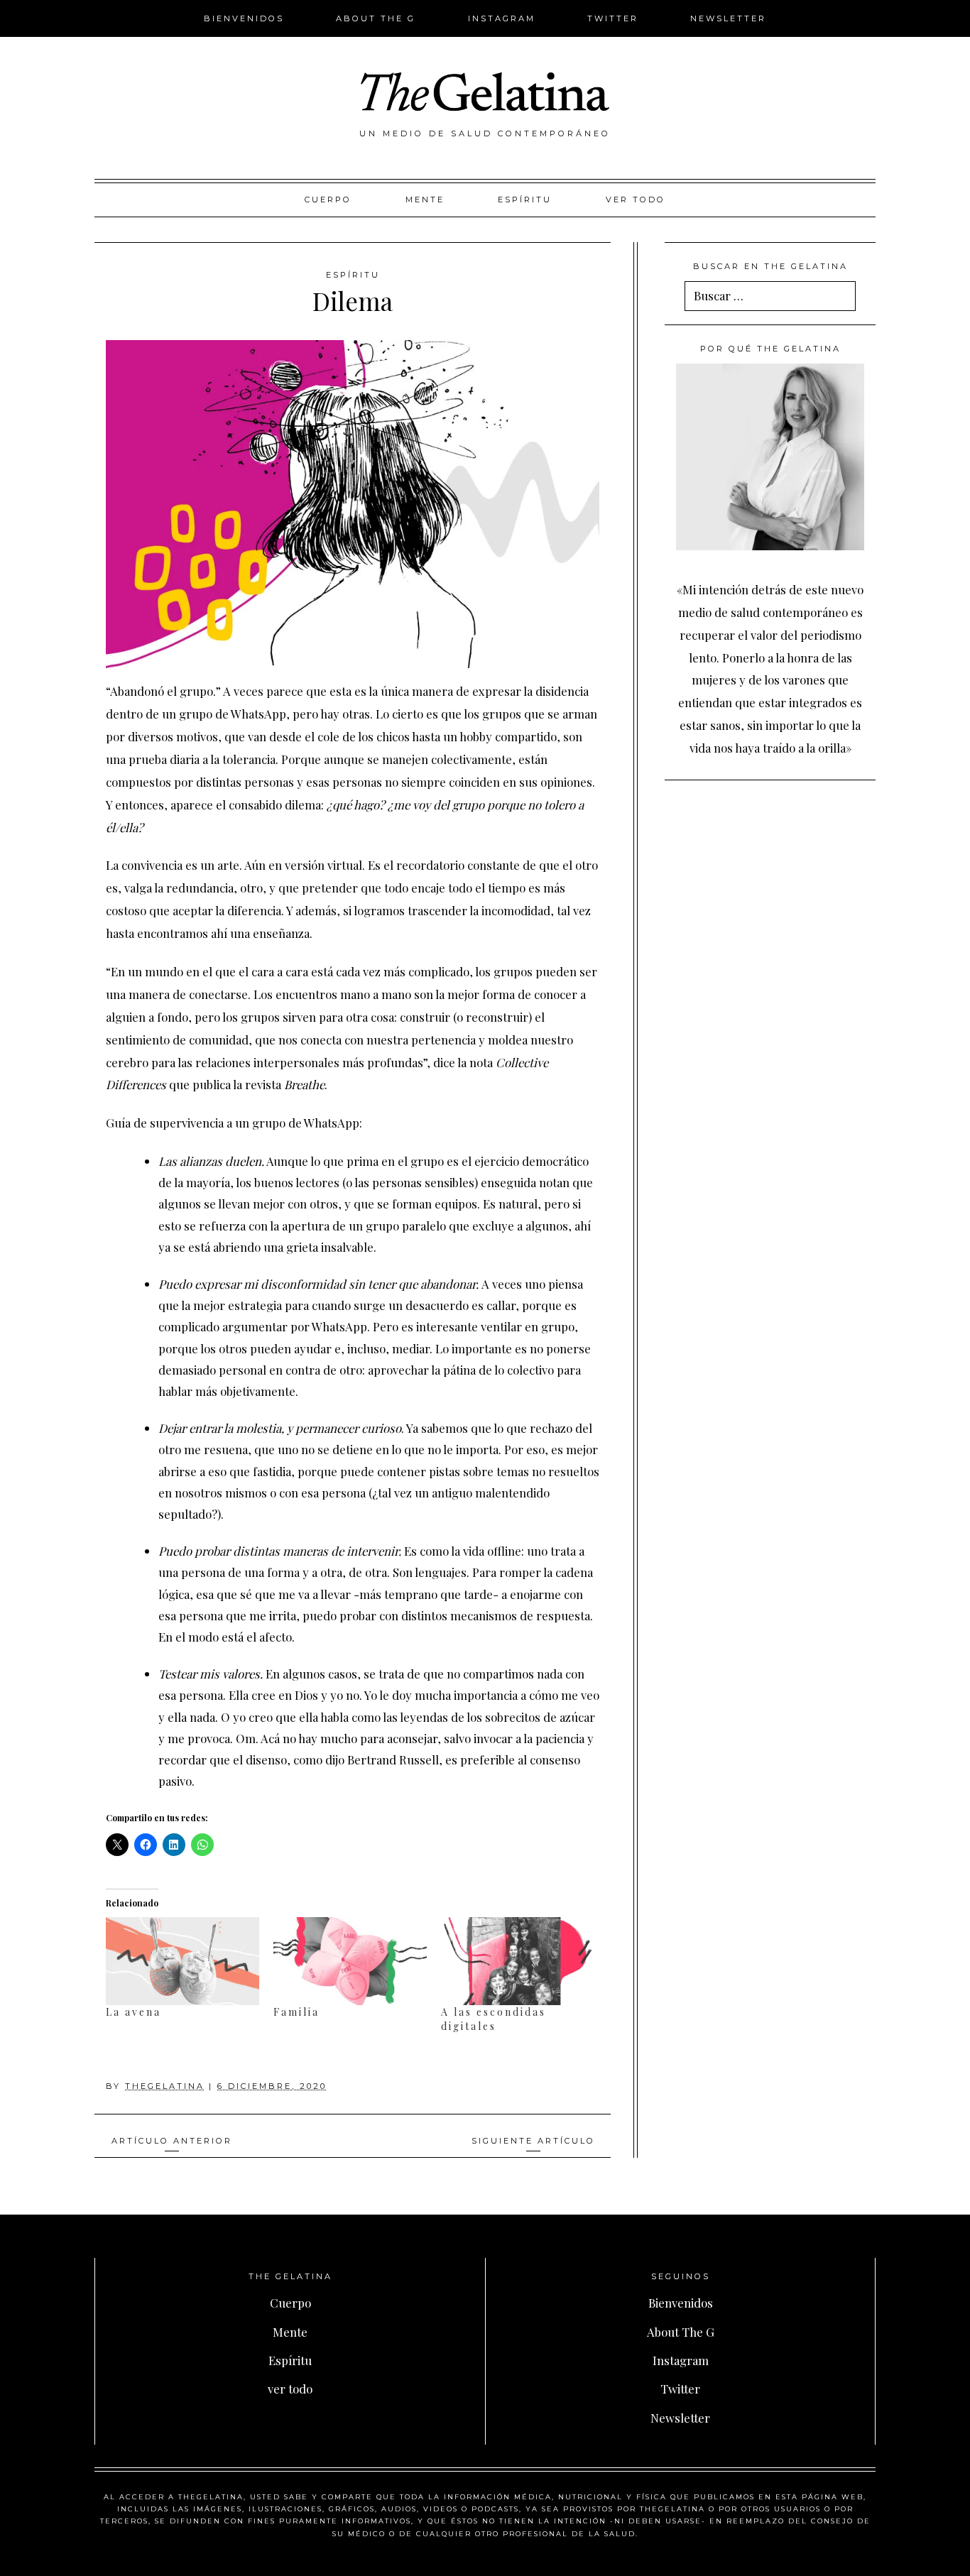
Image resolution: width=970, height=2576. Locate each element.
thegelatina (165, 2086)
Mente (425, 200)
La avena (133, 2012)
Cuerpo (328, 200)
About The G (376, 18)
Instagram (502, 18)
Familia (296, 2012)
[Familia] (350, 1961)
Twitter (613, 18)
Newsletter (728, 18)
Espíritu (525, 200)
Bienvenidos (244, 18)
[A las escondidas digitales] (518, 1961)
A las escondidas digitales (494, 2019)
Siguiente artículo (533, 2141)
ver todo (636, 200)
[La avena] (182, 1961)
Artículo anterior (172, 2141)
